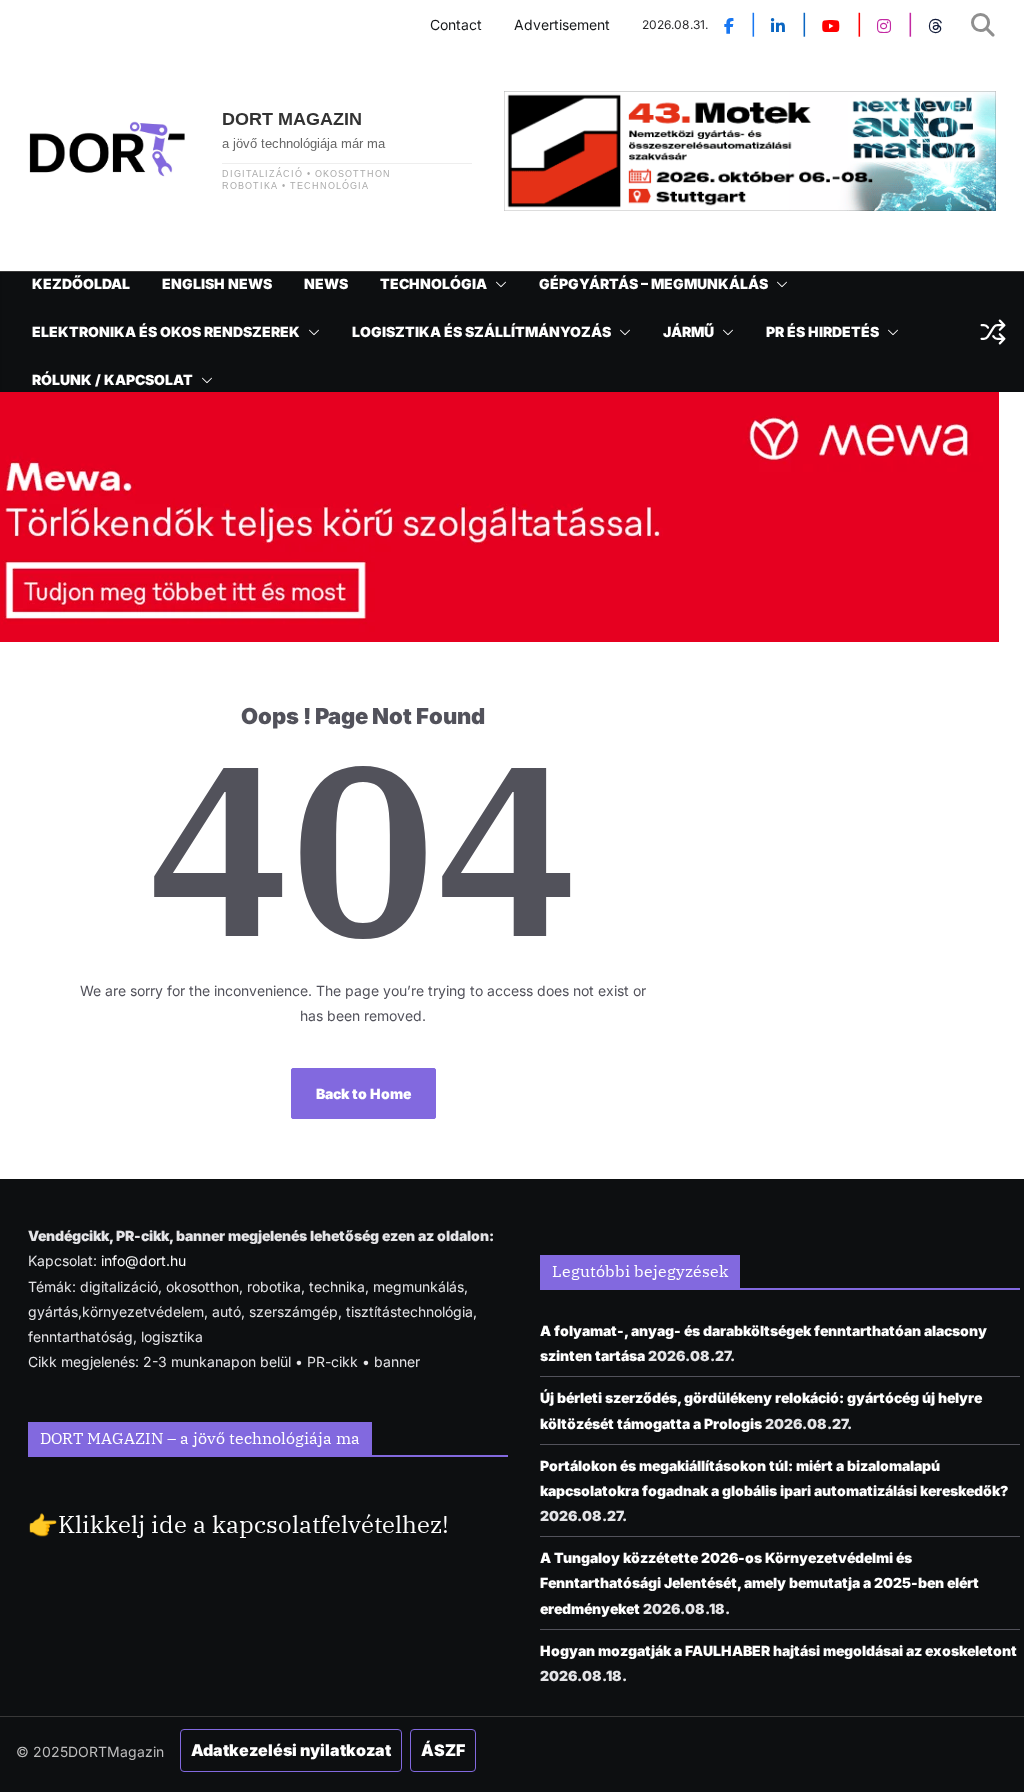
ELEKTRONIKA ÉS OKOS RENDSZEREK (166, 331)
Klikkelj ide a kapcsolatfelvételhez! (253, 1524)
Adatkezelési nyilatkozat (291, 1750)
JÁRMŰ (688, 331)
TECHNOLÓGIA (433, 283)
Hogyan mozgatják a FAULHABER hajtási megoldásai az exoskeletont (778, 1650)
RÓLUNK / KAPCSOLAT (112, 379)
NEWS (326, 283)
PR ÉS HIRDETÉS (822, 331)
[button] (497, 284)
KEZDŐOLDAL (81, 283)
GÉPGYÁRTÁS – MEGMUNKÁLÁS (653, 283)
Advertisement (562, 24)
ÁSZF (443, 1750)
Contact (456, 24)
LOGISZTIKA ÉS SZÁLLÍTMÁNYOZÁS (481, 331)
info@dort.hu (143, 1260)
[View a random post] (993, 332)
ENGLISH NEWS (217, 283)
